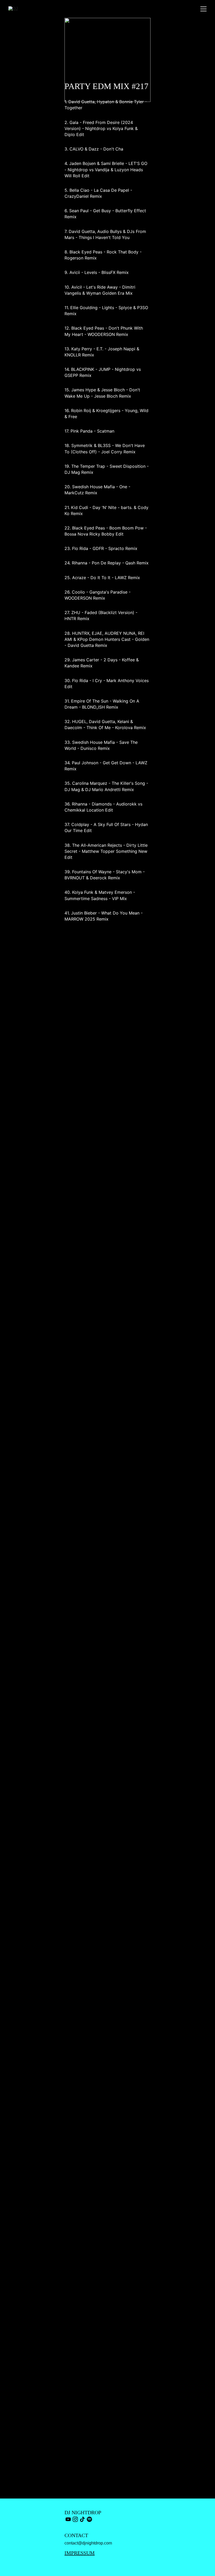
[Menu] (203, 9)
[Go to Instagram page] (75, 2519)
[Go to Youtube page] (68, 2519)
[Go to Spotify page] (89, 2519)
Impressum (80, 2553)
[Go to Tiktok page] (82, 2519)
